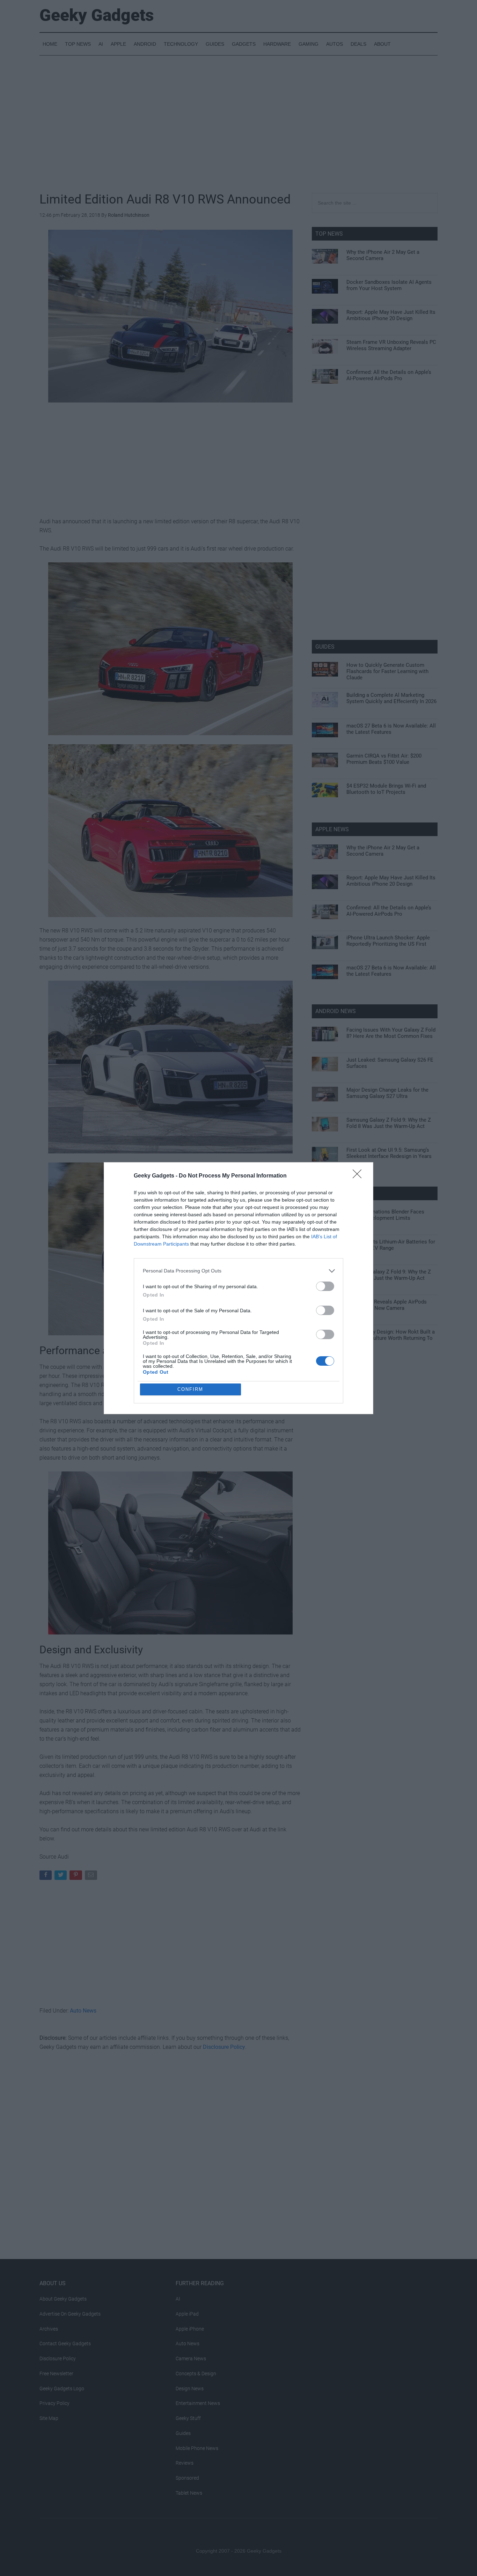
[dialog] (239, 1288)
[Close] (359, 1176)
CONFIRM (190, 1389)
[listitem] (239, 1271)
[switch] (325, 1286)
